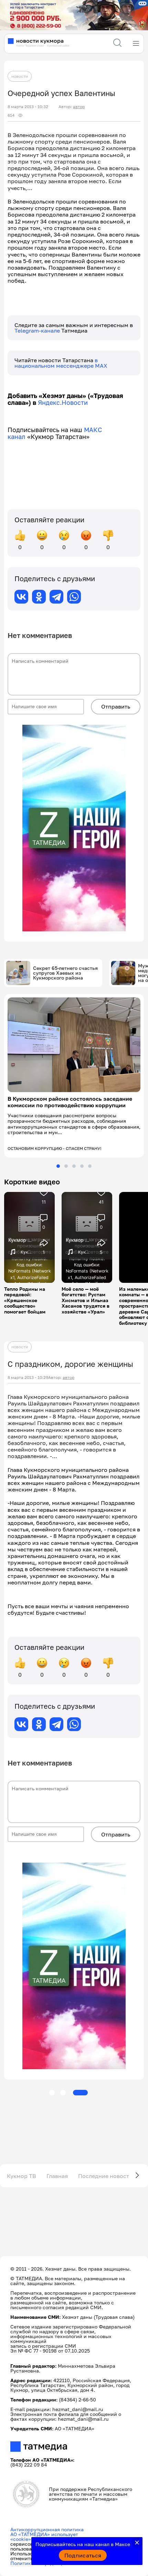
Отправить (116, 706)
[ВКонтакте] (21, 597)
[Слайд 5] (90, 1166)
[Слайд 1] (58, 1166)
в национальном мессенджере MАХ (61, 363)
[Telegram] (56, 597)
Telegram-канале (38, 331)
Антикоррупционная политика (47, 2529)
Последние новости (105, 2176)
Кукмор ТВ (22, 2176)
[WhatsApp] (74, 597)
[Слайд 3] (74, 1166)
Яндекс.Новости (63, 402)
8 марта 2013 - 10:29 (28, 1378)
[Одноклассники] (39, 597)
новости (20, 76)
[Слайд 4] (82, 1166)
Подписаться (83, 2555)
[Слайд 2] (66, 1166)
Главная (57, 2176)
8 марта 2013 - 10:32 (28, 107)
